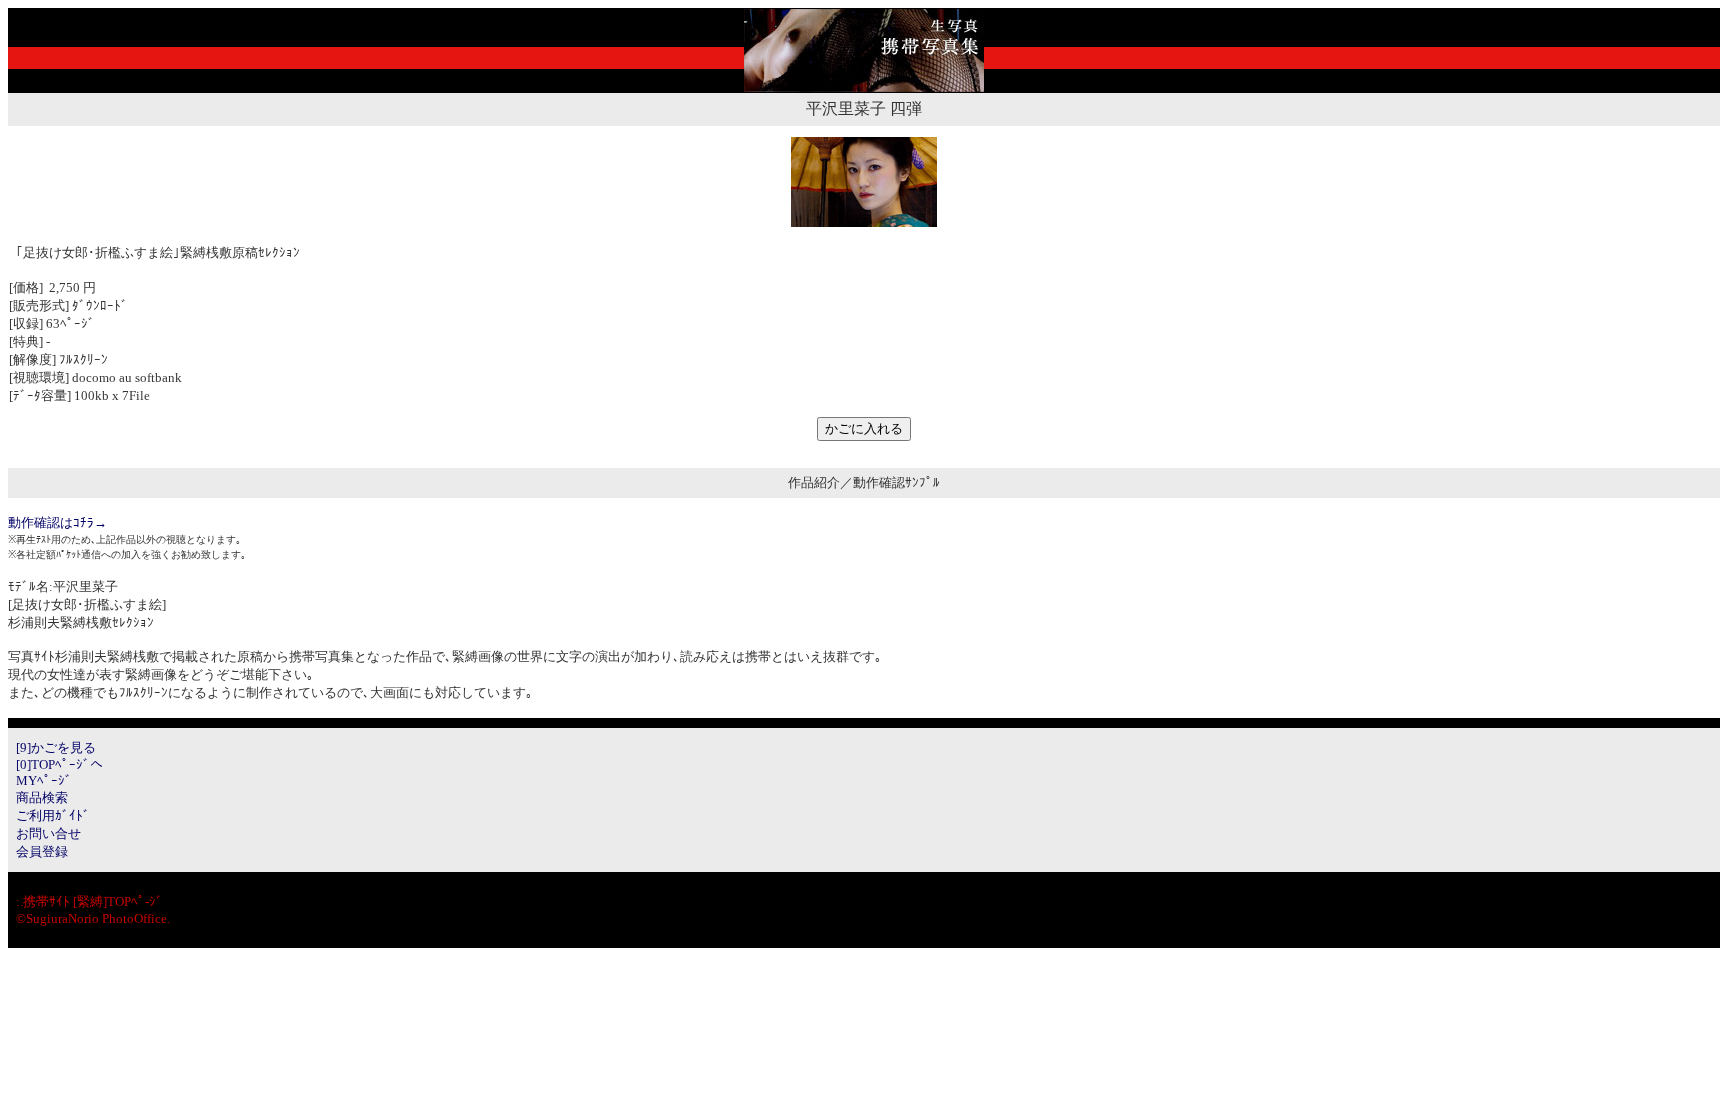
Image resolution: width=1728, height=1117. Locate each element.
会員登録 (42, 851)
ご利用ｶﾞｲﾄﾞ (53, 815)
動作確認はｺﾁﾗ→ (57, 522)
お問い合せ (48, 833)
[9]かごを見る (56, 747)
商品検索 (42, 797)
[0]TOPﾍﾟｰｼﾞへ (59, 764)
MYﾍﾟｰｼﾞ (44, 780)
